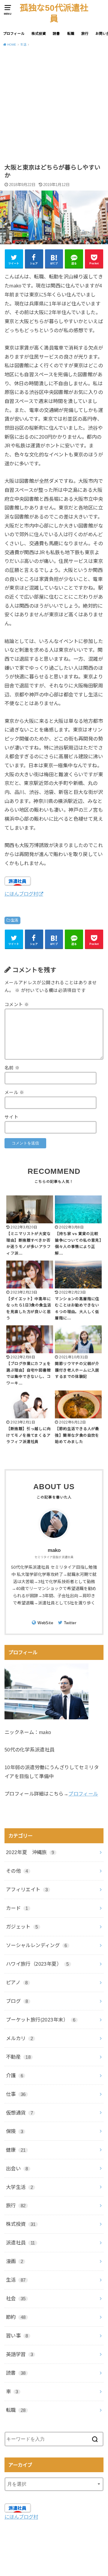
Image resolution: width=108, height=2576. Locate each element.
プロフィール (14, 34)
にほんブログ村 (21, 894)
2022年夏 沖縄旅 (30, 1852)
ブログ (17, 2001)
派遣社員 (21, 2243)
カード (17, 1908)
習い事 (17, 2336)
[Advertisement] (54, 107)
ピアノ (17, 1982)
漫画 (15, 2261)
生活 (15, 920)
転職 (71, 34)
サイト (11, 1117)
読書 (56, 34)
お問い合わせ (53, 2551)
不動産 (18, 2057)
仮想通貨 (19, 2113)
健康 (16, 2150)
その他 (17, 1871)
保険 (15, 2131)
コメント (17, 1005)
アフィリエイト (27, 1889)
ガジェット (22, 1927)
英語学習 (19, 2354)
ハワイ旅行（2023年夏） (37, 1964)
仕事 (16, 2094)
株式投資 (39, 34)
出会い (17, 2169)
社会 (16, 2298)
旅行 (85, 34)
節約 (16, 2317)
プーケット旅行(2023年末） (41, 2020)
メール (14, 1093)
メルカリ (19, 2038)
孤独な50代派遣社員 (54, 13)
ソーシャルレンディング (37, 1945)
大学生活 (19, 2187)
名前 (12, 1068)
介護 (15, 2076)
